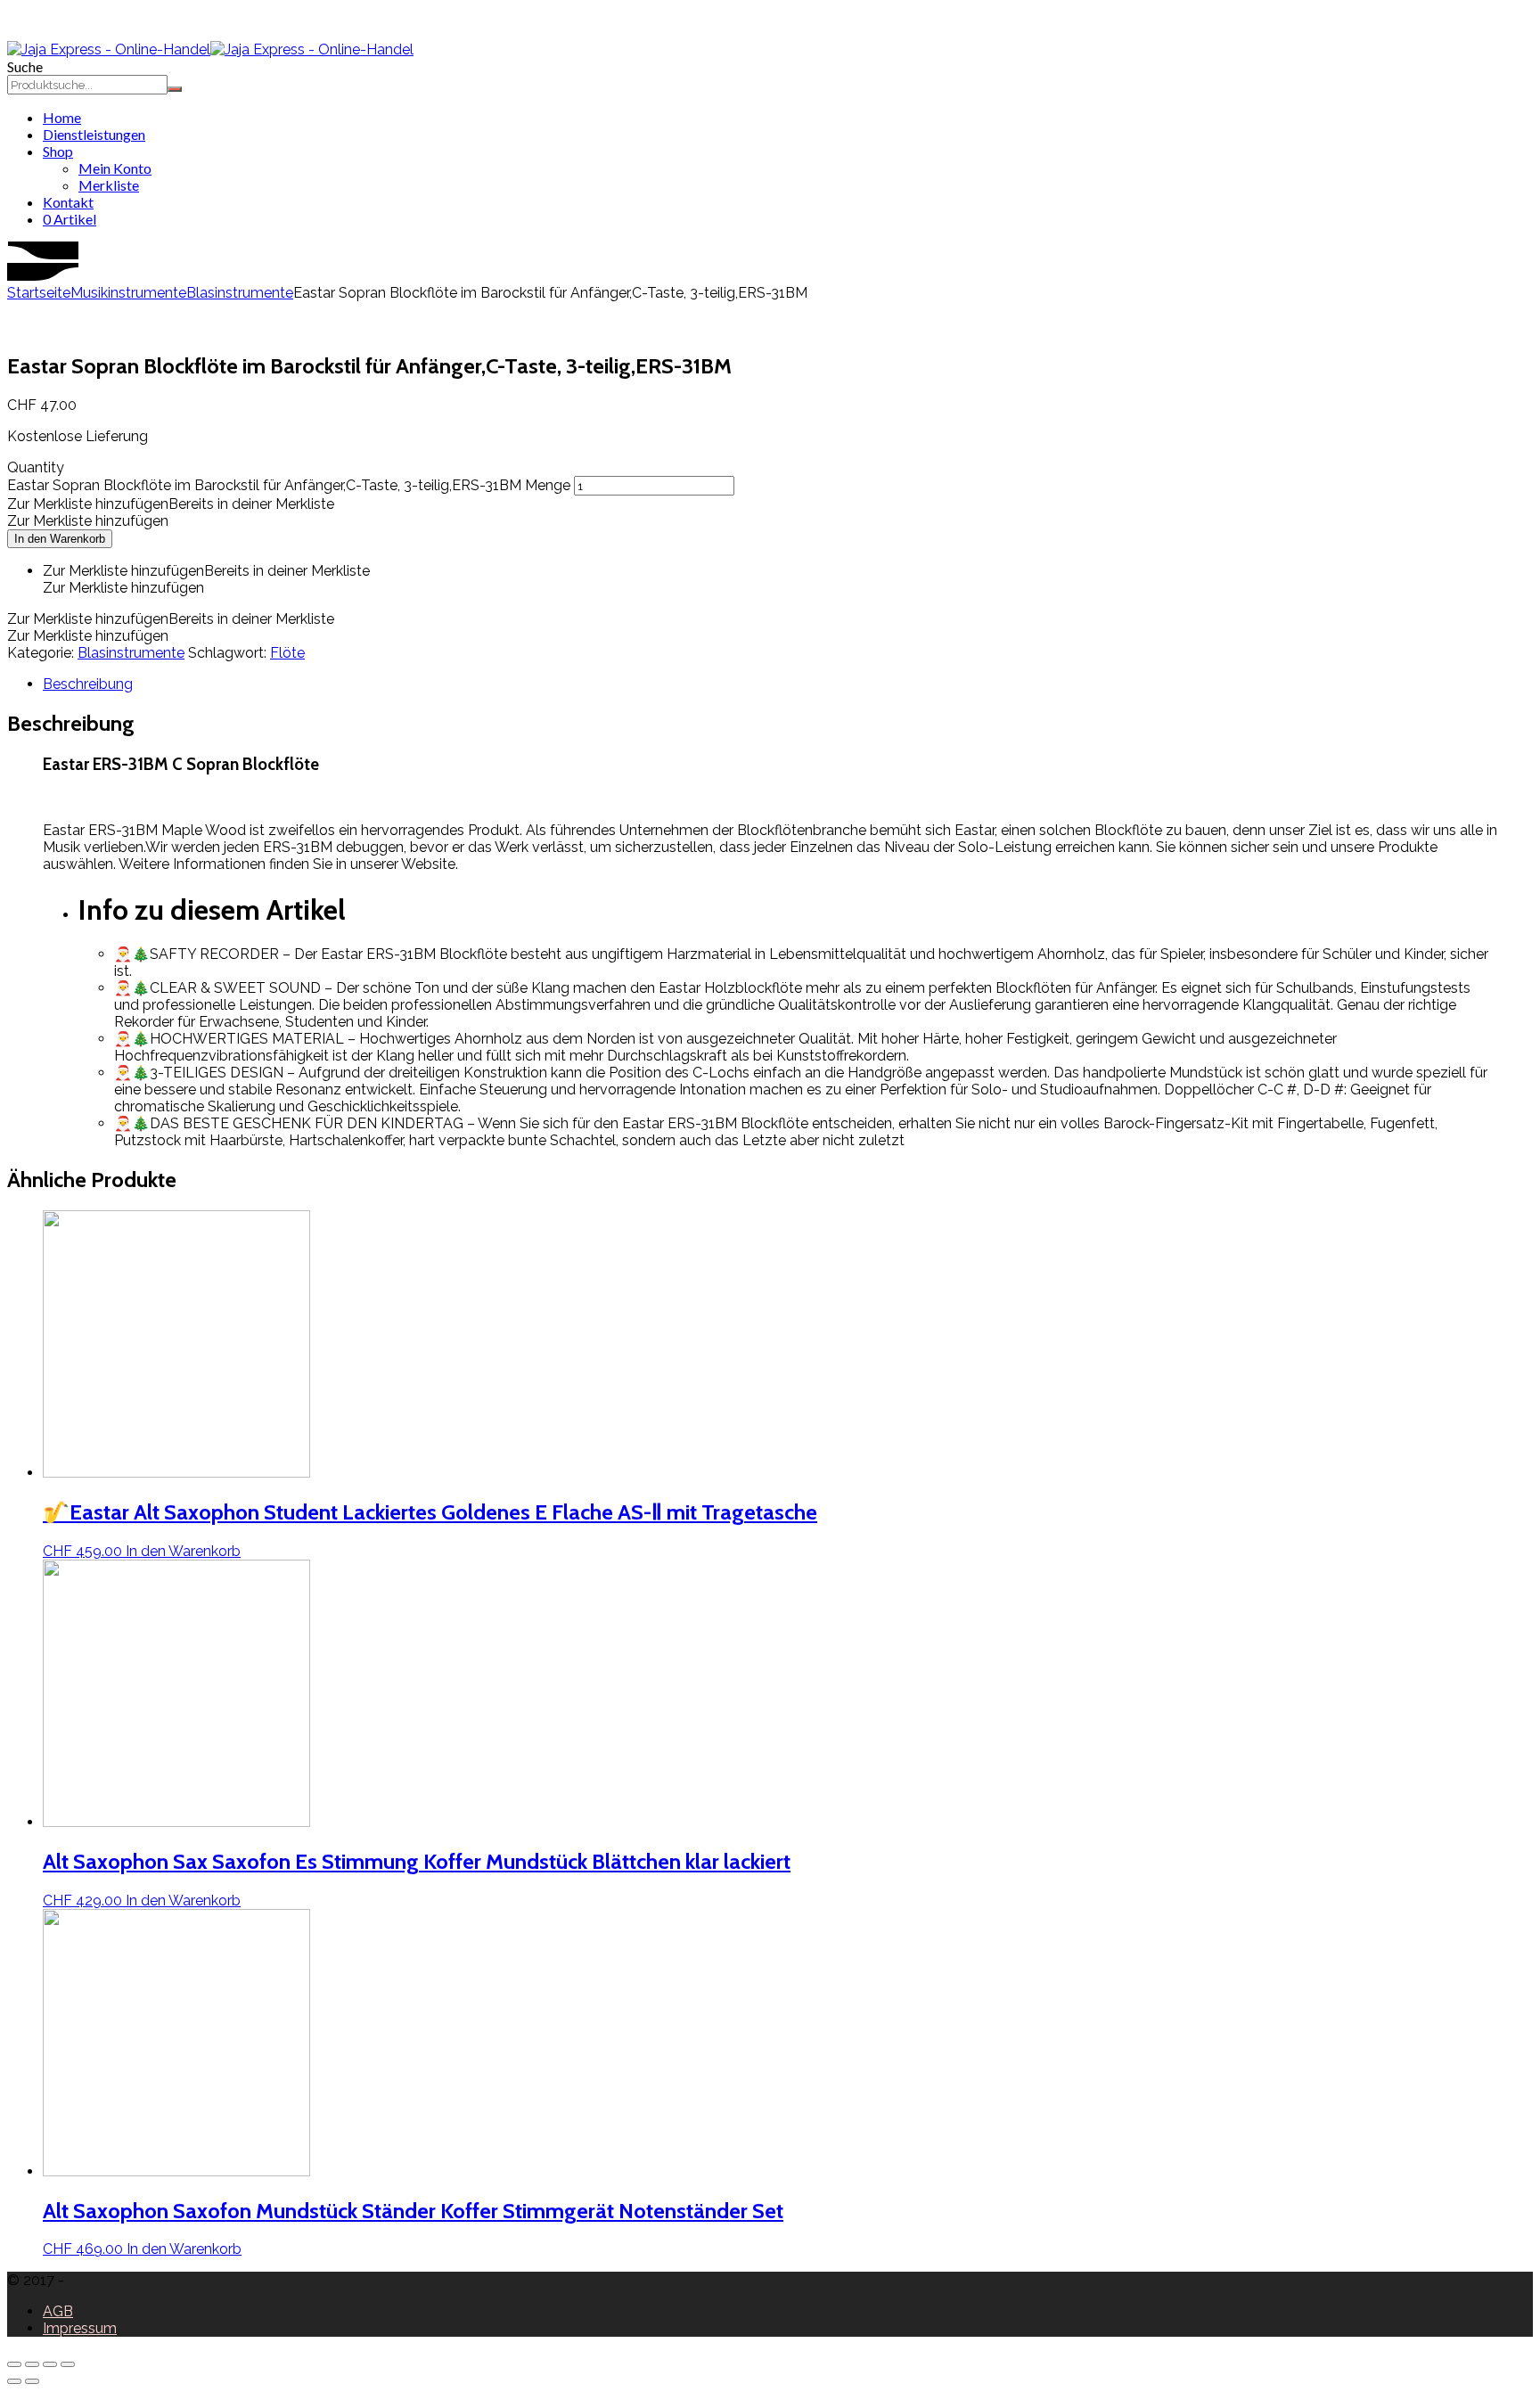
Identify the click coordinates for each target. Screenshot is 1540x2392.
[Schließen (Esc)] (14, 2364)
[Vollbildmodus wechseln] (50, 2364)
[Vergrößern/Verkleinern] (68, 2364)
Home (62, 117)
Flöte (287, 653)
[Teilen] (32, 2364)
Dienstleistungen (94, 134)
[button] (171, 504)
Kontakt (68, 202)
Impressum (80, 2328)
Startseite (39, 293)
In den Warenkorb (60, 539)
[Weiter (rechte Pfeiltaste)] (32, 2381)
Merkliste (109, 185)
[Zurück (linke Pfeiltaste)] (14, 2381)
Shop (58, 151)
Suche (25, 66)
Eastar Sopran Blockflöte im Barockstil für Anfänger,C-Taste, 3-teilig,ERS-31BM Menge (289, 485)
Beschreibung (88, 684)
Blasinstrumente (240, 293)
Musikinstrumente (128, 293)
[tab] (788, 684)
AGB (58, 2311)
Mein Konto (115, 168)
